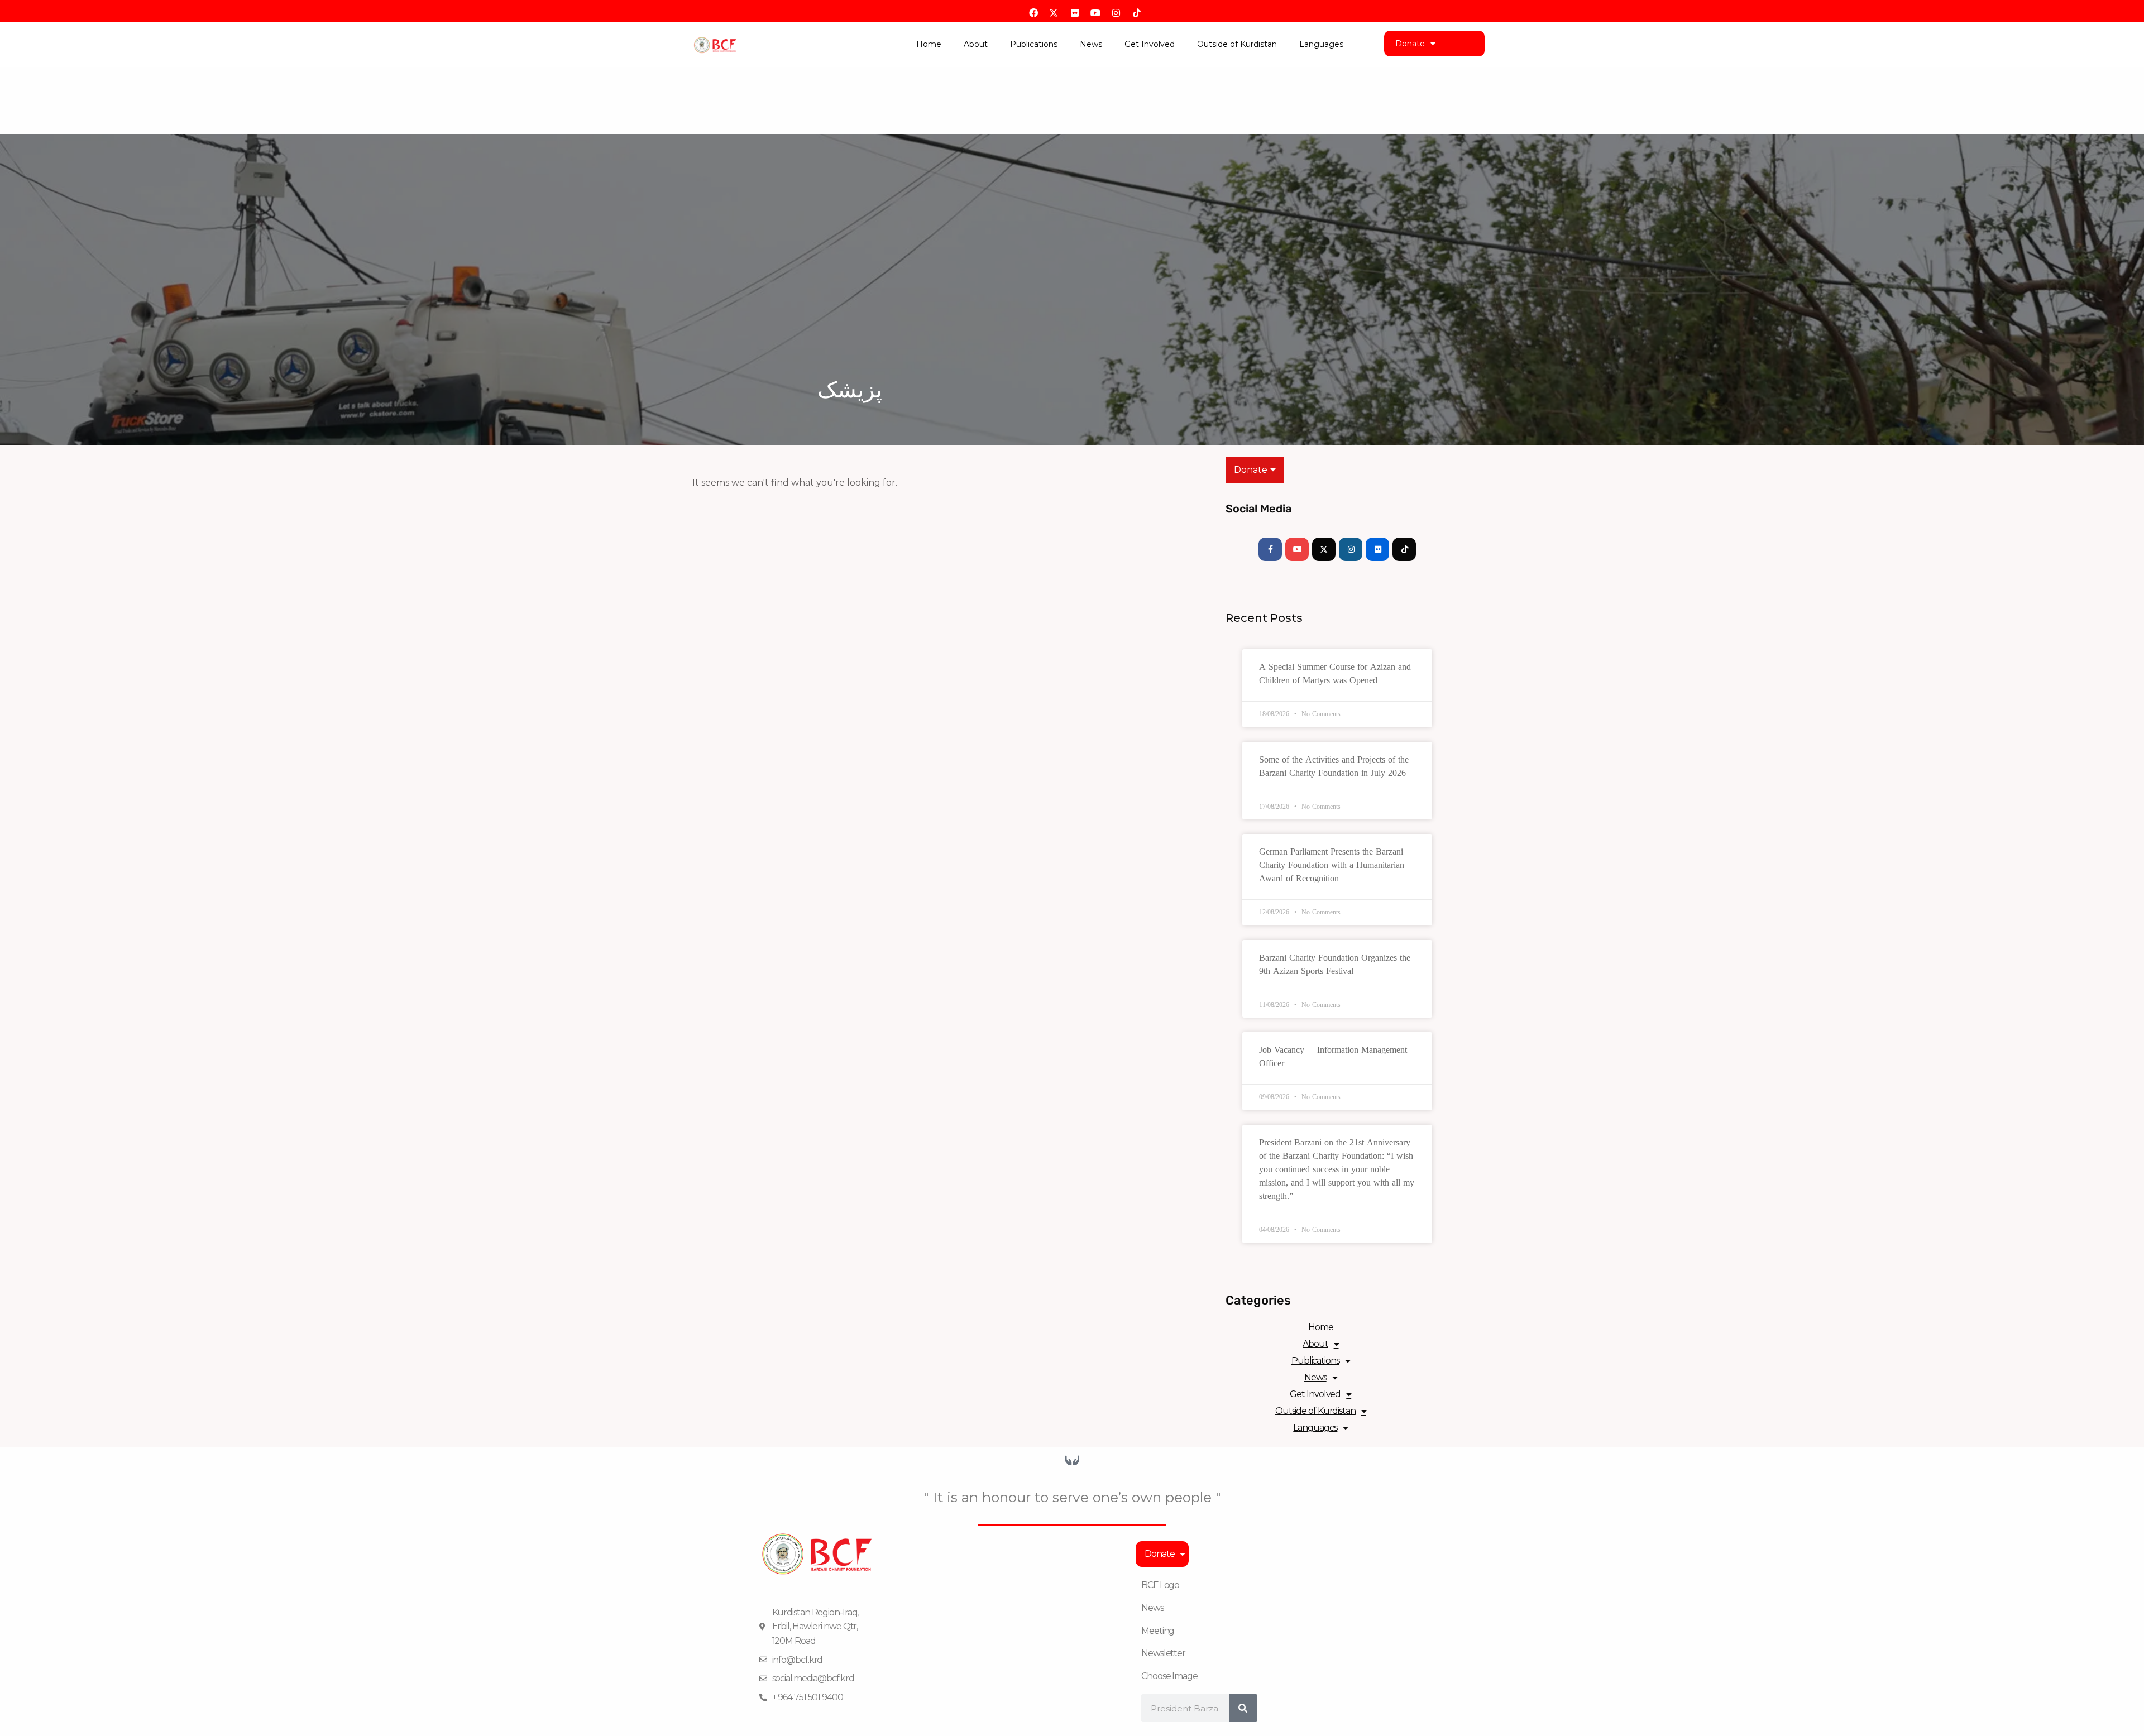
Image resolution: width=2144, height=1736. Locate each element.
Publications (1034, 44)
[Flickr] (1377, 549)
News (1091, 44)
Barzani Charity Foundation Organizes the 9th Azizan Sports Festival (1335, 964)
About (976, 44)
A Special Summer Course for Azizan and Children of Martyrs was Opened (1335, 673)
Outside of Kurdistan (1237, 44)
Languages (1321, 44)
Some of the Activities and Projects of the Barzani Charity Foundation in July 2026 (1334, 766)
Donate (1410, 44)
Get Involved (1150, 44)
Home (929, 44)
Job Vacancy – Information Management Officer (1333, 1056)
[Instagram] (1351, 549)
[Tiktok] (1404, 549)
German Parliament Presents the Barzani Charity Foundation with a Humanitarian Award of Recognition (1332, 865)
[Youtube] (1297, 549)
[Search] (1243, 1708)
